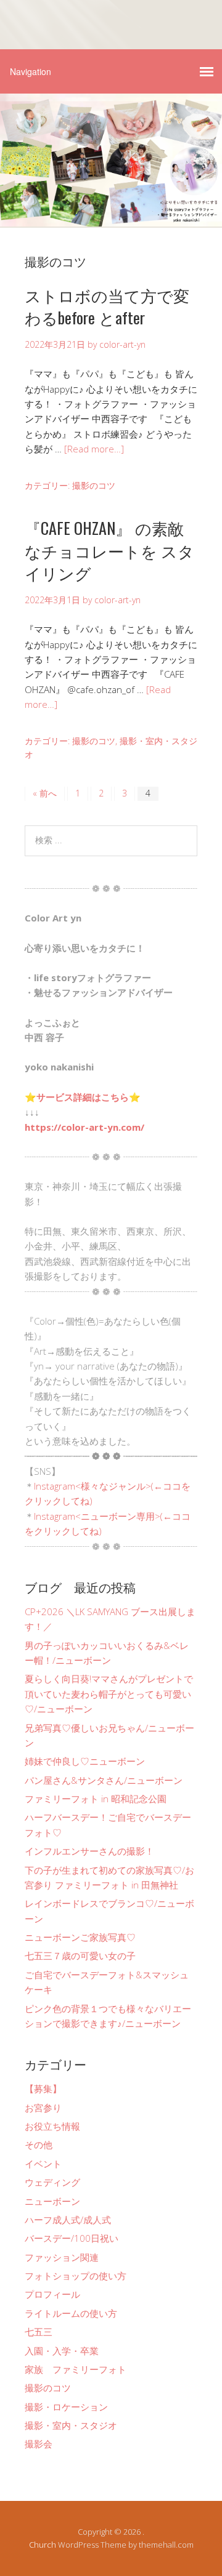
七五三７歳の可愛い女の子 (80, 1956)
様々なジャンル (113, 1486)
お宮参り (43, 2108)
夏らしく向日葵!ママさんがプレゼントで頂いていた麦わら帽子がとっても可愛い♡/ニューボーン (109, 1694)
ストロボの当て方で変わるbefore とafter (107, 306)
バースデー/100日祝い (72, 2238)
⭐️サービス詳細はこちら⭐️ (83, 1097)
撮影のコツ (94, 485)
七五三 (39, 2332)
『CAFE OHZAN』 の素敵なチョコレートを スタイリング (109, 550)
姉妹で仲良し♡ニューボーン (85, 1761)
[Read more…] (94, 449)
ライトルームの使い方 (71, 2313)
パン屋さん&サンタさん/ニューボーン (104, 1780)
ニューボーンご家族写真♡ (80, 1937)
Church (43, 2545)
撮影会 (39, 2444)
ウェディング (52, 2182)
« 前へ (45, 793)
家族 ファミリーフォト (76, 2369)
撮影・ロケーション (66, 2407)
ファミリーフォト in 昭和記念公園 (96, 1799)
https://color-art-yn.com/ (84, 1127)
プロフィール (52, 2294)
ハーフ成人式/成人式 (68, 2220)
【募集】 (43, 2088)
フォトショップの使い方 (76, 2276)
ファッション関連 (62, 2257)
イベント (43, 2164)
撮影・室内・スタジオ (71, 2425)
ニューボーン (52, 2201)
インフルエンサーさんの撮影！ (89, 1851)
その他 (39, 2145)
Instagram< (57, 1486)
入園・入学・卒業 (62, 2351)
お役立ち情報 (52, 2126)
